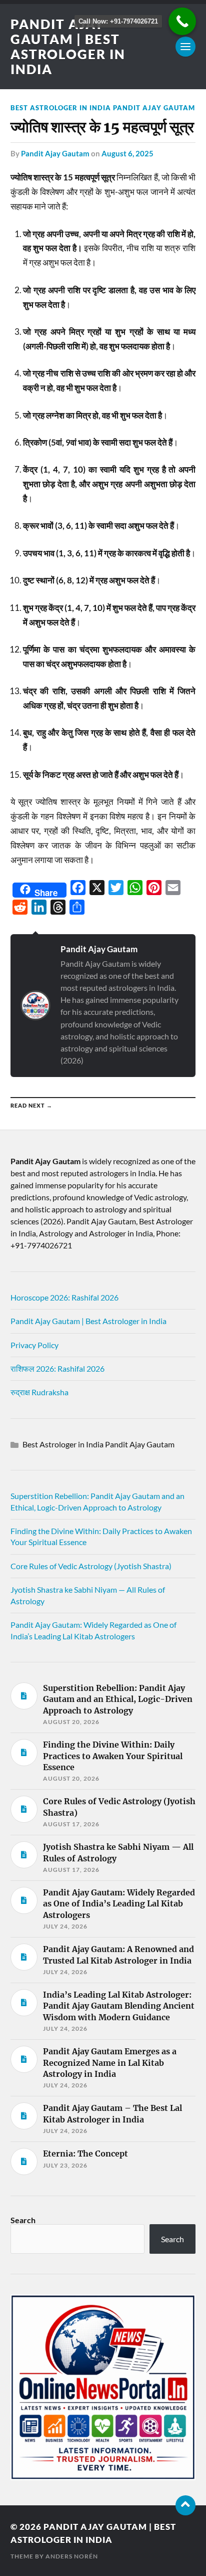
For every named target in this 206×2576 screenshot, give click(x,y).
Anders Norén (72, 2556)
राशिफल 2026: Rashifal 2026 (57, 1368)
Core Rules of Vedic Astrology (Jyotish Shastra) (91, 1566)
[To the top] (185, 2505)
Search (23, 2220)
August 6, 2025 (127, 153)
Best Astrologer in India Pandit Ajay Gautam (103, 108)
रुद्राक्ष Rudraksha (39, 1392)
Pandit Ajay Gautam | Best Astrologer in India (68, 47)
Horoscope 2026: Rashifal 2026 (64, 1297)
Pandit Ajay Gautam (55, 153)
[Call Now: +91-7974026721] (182, 21)
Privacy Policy (34, 1345)
